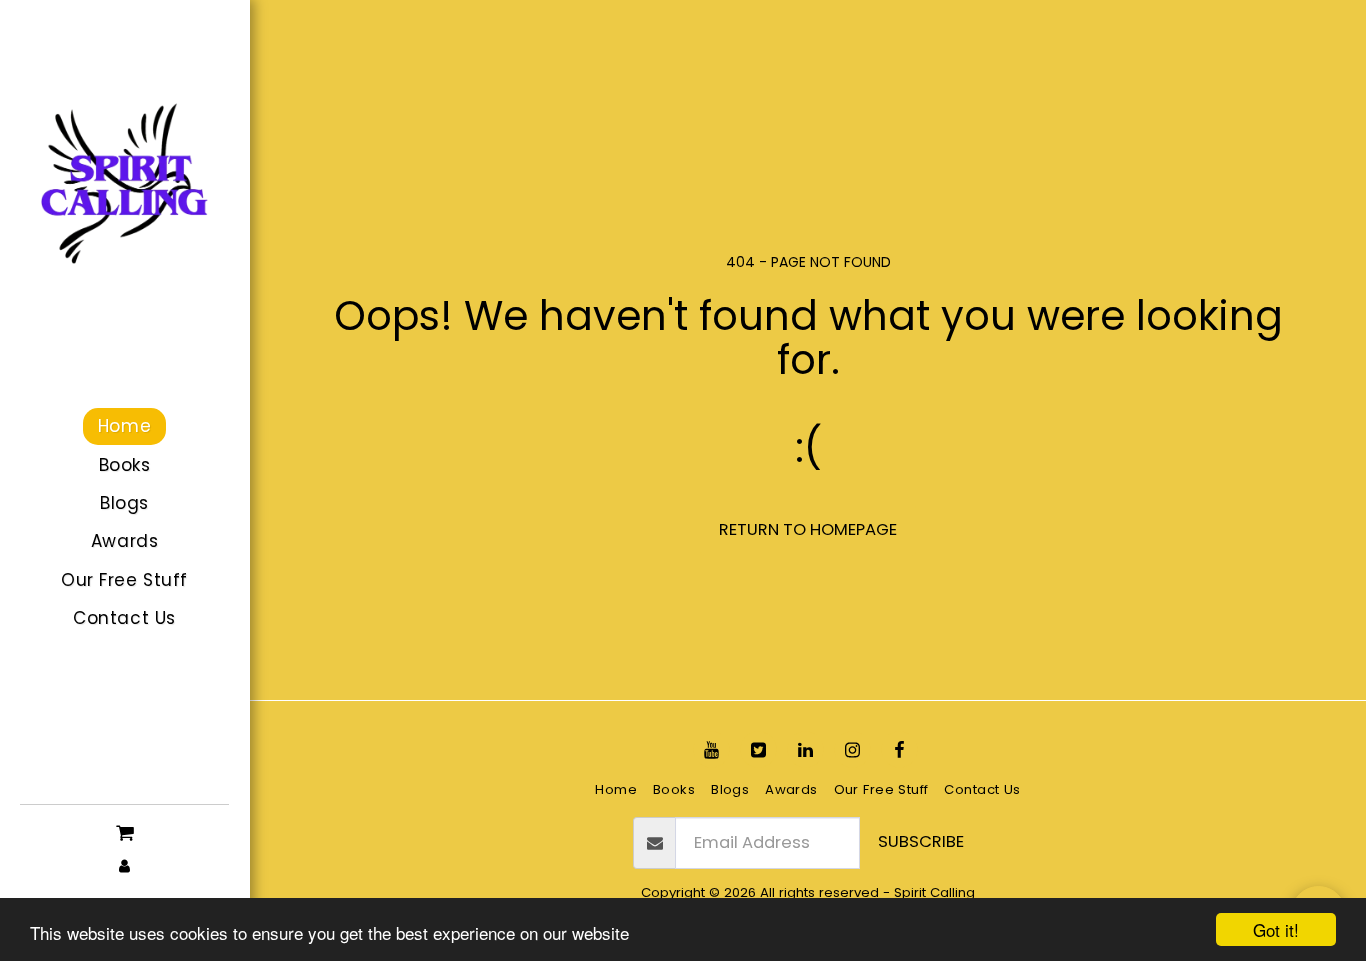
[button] (124, 832)
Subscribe (921, 841)
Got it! (1276, 929)
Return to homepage (808, 529)
